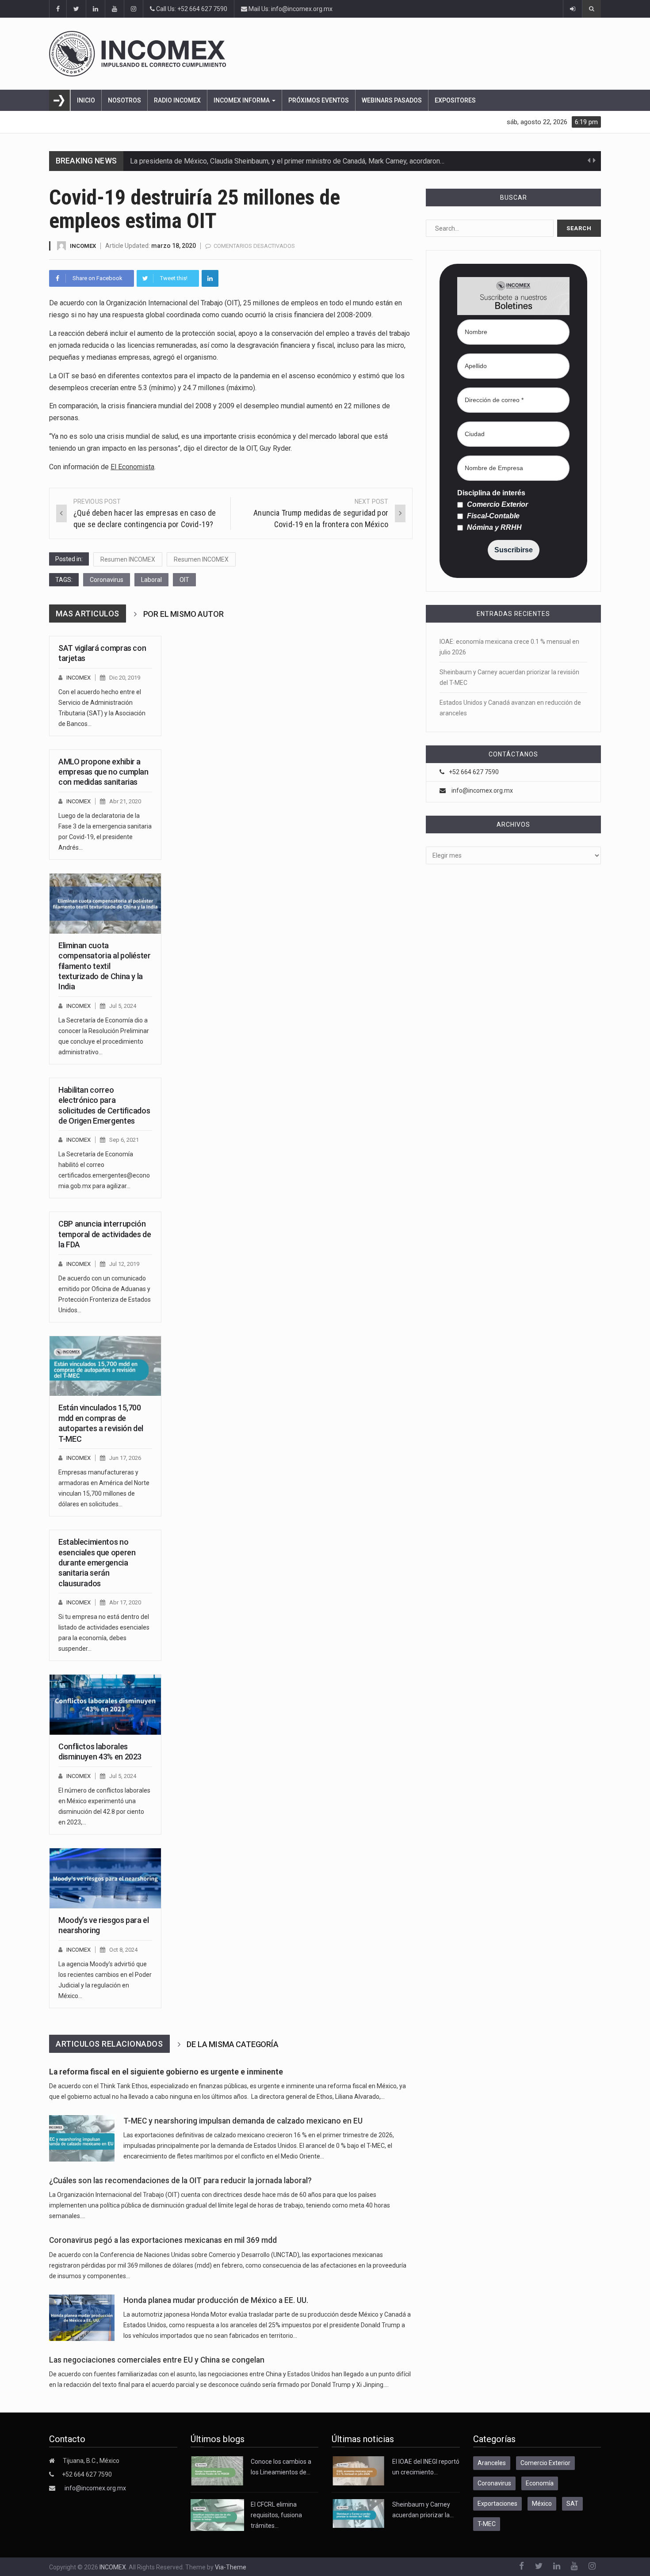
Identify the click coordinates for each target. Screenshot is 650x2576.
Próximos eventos (319, 100)
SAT (572, 2504)
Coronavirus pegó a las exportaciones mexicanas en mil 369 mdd (163, 2240)
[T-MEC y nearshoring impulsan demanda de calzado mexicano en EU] (82, 2138)
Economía (540, 2483)
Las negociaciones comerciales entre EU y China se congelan (157, 2360)
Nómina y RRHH (493, 528)
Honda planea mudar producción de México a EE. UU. (216, 2300)
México (542, 2504)
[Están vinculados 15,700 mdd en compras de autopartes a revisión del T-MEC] (105, 1366)
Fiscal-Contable (492, 516)
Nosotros (124, 100)
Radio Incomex (177, 100)
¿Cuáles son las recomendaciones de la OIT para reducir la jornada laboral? (180, 2181)
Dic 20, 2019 (125, 678)
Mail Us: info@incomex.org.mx (290, 9)
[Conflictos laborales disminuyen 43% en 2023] (105, 1705)
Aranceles (492, 2463)
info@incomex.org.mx (482, 790)
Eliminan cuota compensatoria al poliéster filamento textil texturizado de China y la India (105, 966)
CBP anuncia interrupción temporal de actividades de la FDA (105, 1234)
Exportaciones (497, 2504)
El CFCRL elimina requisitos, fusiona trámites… (276, 2515)
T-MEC (487, 2524)
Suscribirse (514, 550)
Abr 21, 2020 (125, 801)
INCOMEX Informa (242, 100)
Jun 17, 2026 (125, 1458)
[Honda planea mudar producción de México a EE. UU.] (82, 2318)
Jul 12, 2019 (124, 1264)
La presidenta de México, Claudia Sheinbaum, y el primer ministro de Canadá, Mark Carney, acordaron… (287, 161)
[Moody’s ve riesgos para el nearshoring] (105, 1878)
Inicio (86, 100)
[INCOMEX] (325, 54)
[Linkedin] (210, 278)
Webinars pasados (392, 100)
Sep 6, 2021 (124, 1140)
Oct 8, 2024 (123, 1950)
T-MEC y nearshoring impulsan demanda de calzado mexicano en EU (243, 2121)
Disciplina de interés (491, 493)
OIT (184, 580)
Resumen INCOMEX (128, 559)
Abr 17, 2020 (125, 1602)
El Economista (132, 467)
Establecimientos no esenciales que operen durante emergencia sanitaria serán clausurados (97, 1563)
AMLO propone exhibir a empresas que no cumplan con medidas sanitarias (103, 772)
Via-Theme (231, 2567)
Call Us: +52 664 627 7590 (191, 9)
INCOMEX (83, 246)
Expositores (455, 100)
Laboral (151, 580)
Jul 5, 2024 (123, 1006)
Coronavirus (107, 580)
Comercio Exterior (497, 505)
